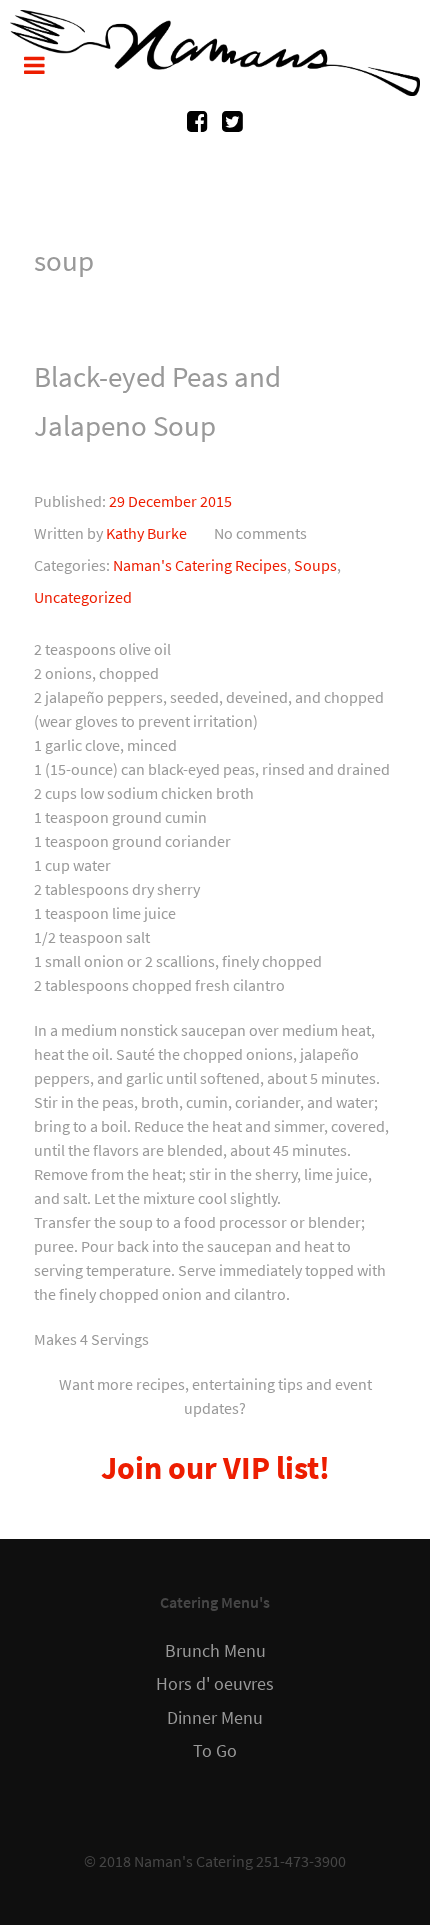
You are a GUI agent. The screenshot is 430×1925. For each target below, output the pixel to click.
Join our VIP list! (215, 1468)
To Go (215, 1751)
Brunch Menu (215, 1651)
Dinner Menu (215, 1718)
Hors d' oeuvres (215, 1684)
